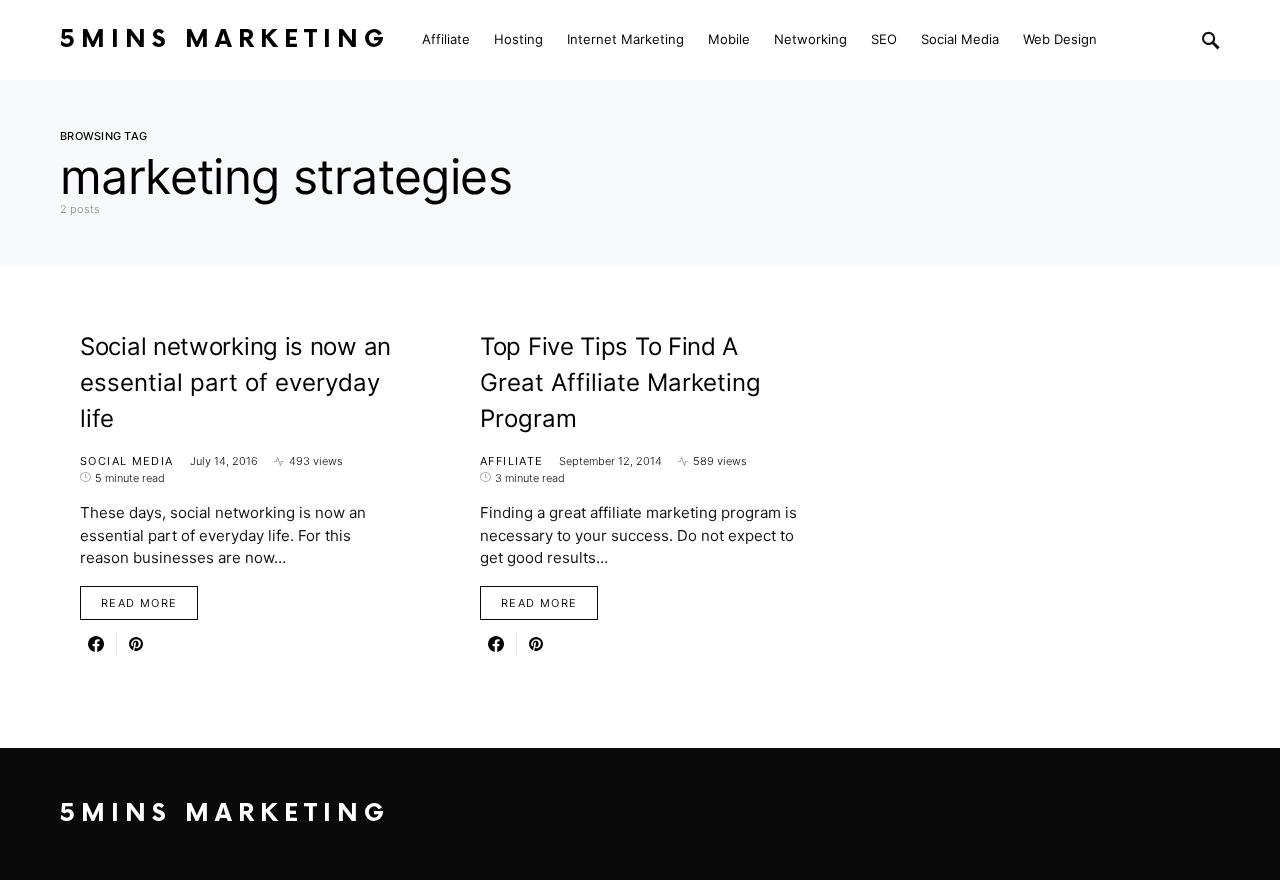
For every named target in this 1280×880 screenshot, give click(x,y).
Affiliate (511, 461)
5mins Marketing (225, 39)
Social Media (127, 461)
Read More (139, 603)
